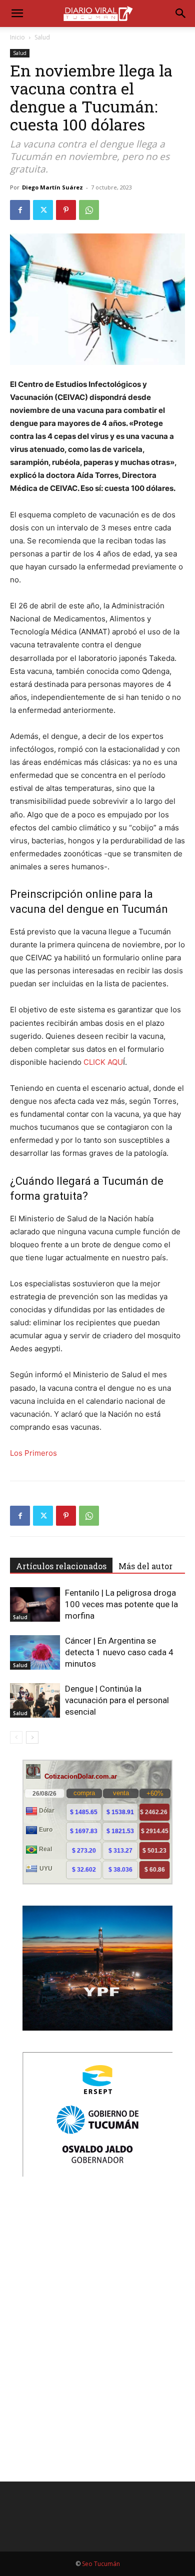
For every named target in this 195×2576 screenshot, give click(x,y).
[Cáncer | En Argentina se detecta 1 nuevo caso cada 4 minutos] (35, 1652)
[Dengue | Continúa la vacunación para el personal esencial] (35, 1700)
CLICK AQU (103, 1062)
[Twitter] (43, 210)
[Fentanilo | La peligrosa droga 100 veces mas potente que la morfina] (35, 1604)
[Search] (181, 13)
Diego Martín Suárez (52, 187)
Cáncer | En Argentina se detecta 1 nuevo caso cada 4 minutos (119, 1652)
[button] (17, 13)
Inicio (17, 37)
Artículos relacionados (61, 1566)
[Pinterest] (66, 210)
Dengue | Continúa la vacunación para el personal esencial (117, 1700)
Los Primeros (33, 1453)
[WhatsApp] (89, 210)
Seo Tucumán (101, 2564)
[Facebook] (20, 210)
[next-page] (32, 1737)
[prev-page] (16, 1737)
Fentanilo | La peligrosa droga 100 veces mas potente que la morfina (121, 1604)
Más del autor (145, 1566)
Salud (42, 37)
